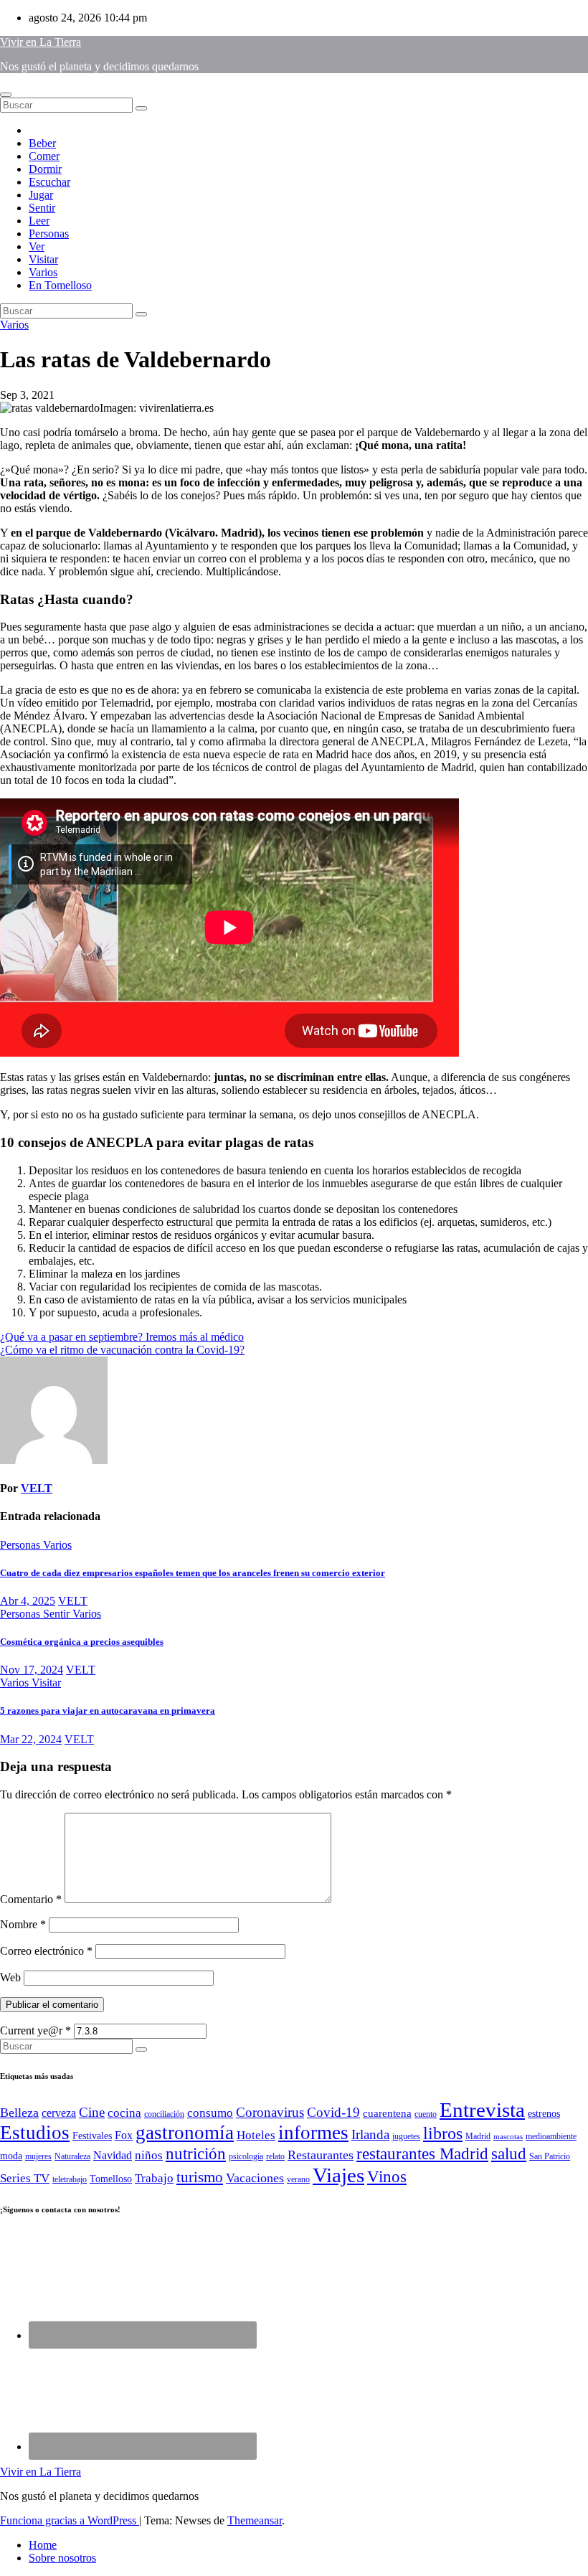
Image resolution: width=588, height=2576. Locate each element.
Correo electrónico (46, 1951)
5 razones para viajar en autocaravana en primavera (108, 1711)
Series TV (25, 2178)
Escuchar (49, 182)
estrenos (544, 2114)
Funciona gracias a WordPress (70, 2520)
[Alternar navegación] (6, 95)
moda (11, 2156)
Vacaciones (255, 2178)
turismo (200, 2177)
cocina (124, 2113)
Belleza (19, 2113)
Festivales (92, 2136)
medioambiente (551, 2136)
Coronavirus (270, 2112)
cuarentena (387, 2113)
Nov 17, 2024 (32, 1670)
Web (10, 1977)
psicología (246, 2156)
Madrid (478, 2136)
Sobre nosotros (62, 2558)
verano (298, 2179)
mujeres (38, 2156)
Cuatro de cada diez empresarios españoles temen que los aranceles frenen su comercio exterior (193, 1573)
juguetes (406, 2136)
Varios (43, 272)
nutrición (196, 2154)
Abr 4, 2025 (28, 1601)
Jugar (41, 195)
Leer (39, 221)
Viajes (338, 2175)
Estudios (35, 2133)
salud (509, 2153)
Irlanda (370, 2134)
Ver (37, 246)
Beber (42, 143)
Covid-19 (333, 2112)
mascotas (508, 2137)
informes (313, 2133)
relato (275, 2156)
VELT (37, 1488)
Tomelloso (111, 2179)
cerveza (59, 2113)
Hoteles (256, 2135)
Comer (44, 156)
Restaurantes (321, 2155)
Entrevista (482, 2110)
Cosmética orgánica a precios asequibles (82, 1642)
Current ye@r (35, 2030)
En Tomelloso (60, 285)
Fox (124, 2135)
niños (149, 2155)
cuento (426, 2114)
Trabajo (154, 2178)
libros (443, 2133)
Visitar (43, 259)
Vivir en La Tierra (41, 42)
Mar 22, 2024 (31, 1739)
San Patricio (550, 2156)
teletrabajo (70, 2179)
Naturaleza (72, 2156)
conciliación (164, 2114)
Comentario (31, 1899)
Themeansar (255, 2520)
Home (43, 2545)
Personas (49, 233)
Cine (92, 2112)
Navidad (113, 2155)
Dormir (45, 169)
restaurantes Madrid (422, 2154)
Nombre (23, 1924)
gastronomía (185, 2133)
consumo (210, 2113)
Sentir (42, 208)
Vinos (387, 2177)
